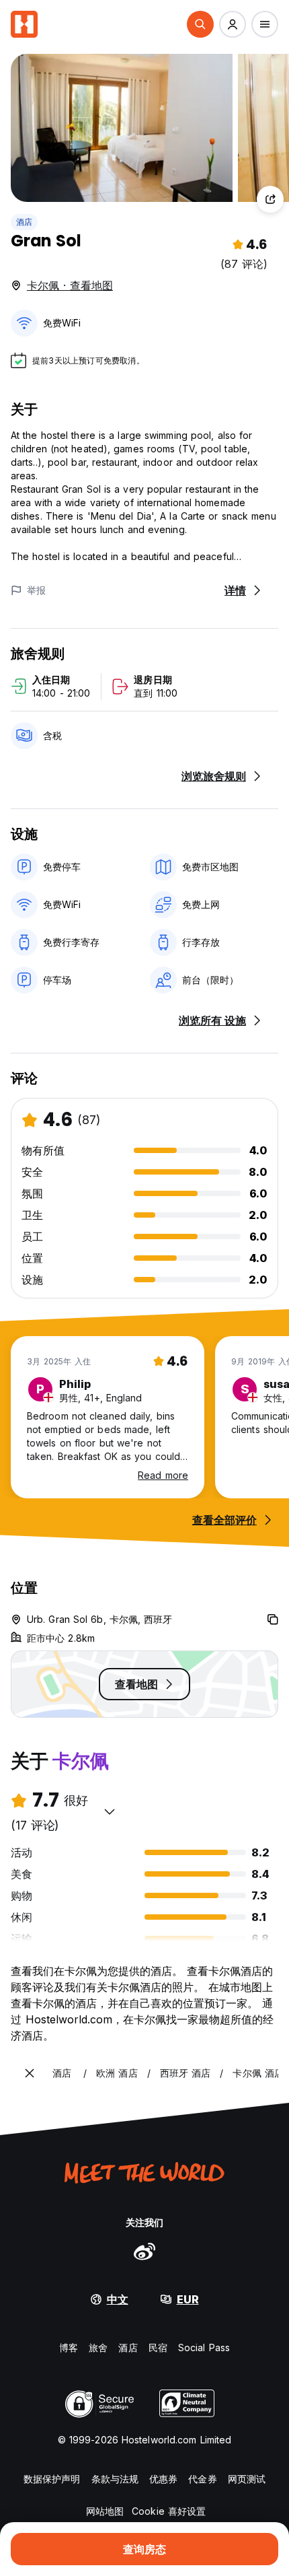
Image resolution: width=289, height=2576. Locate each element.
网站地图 (105, 2511)
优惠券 (163, 2479)
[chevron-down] (110, 1811)
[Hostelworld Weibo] (144, 2251)
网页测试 (247, 2479)
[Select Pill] (200, 24)
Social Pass (204, 2347)
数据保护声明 (52, 2479)
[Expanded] (30, 2073)
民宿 (158, 2347)
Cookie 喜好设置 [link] (169, 2511)
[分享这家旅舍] (270, 199)
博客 (69, 2347)
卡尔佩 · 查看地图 (70, 285)
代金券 (202, 2479)
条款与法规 (115, 2479)
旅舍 (98, 2347)
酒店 (24, 222)
